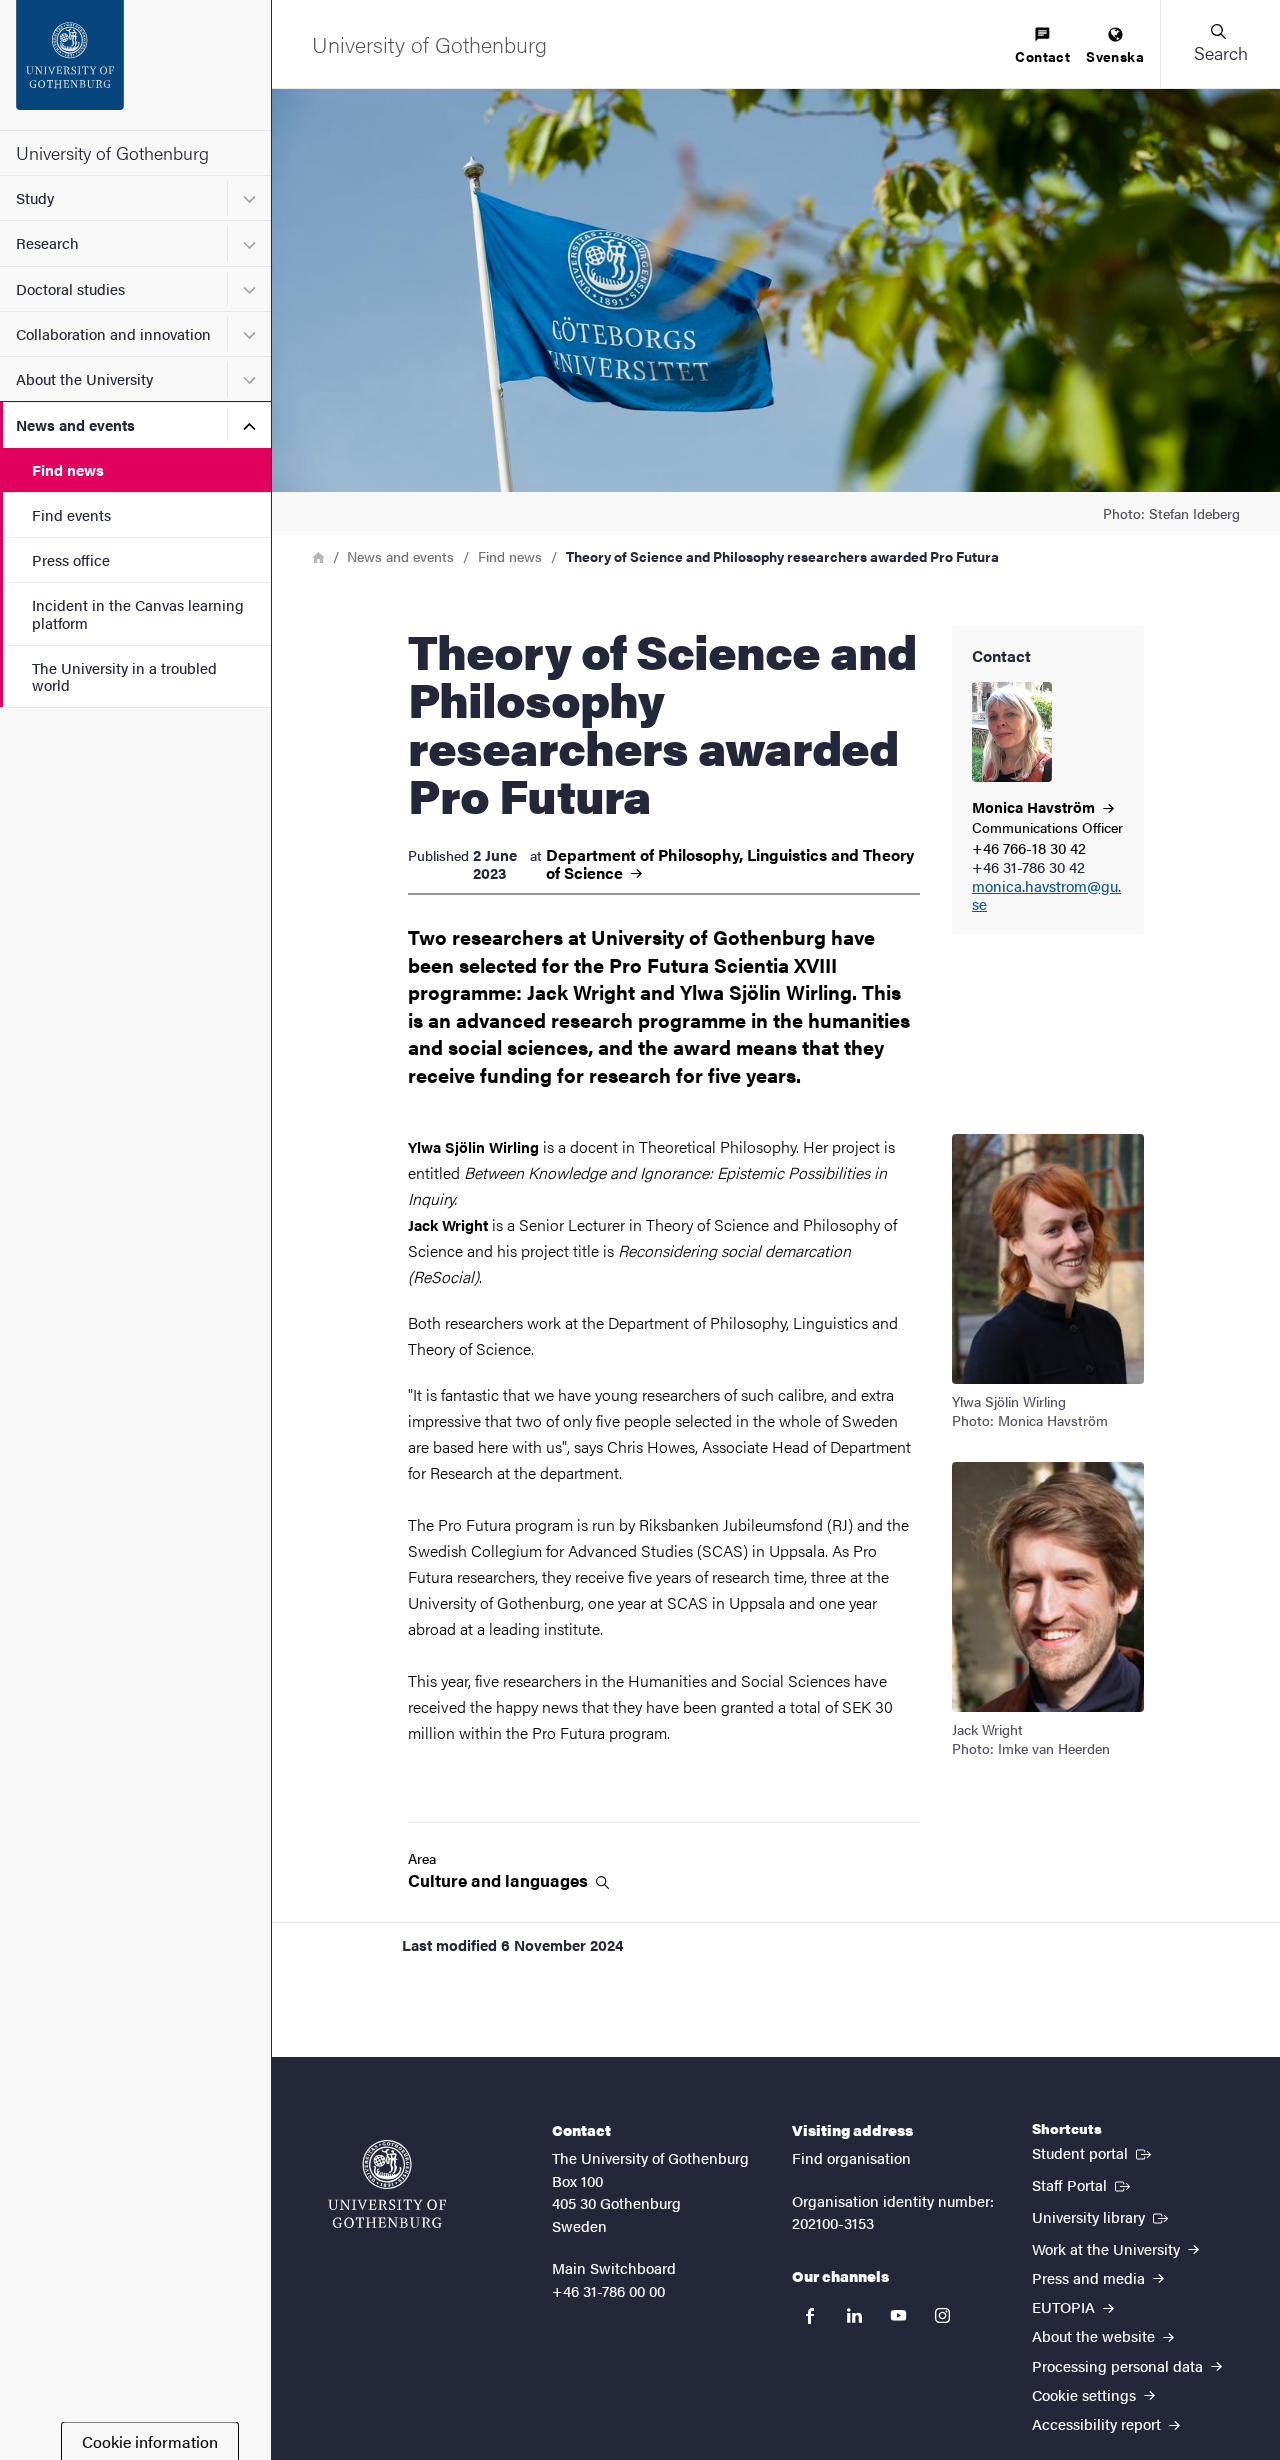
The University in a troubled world (124, 676)
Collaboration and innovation (113, 333)
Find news (68, 469)
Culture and (500, 1880)
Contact (1042, 56)
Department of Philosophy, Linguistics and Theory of (730, 864)
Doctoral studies (70, 288)
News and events (75, 424)
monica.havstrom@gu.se (1046, 896)
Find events (71, 514)
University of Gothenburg (112, 152)
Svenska (1115, 56)
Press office (71, 559)
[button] (1220, 44)
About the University (84, 378)
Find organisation (851, 2157)
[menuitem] (1042, 46)
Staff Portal (1083, 2184)
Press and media (1090, 2277)
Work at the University (1108, 2248)
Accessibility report (1098, 2423)
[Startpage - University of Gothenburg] (135, 65)
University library (1102, 2216)
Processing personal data (1119, 2365)
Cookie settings (1086, 2394)
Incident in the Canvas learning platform (138, 613)
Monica (1035, 806)
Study (35, 197)
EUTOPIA (1065, 2306)
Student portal (1093, 2152)
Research (47, 242)
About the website (1095, 2335)
